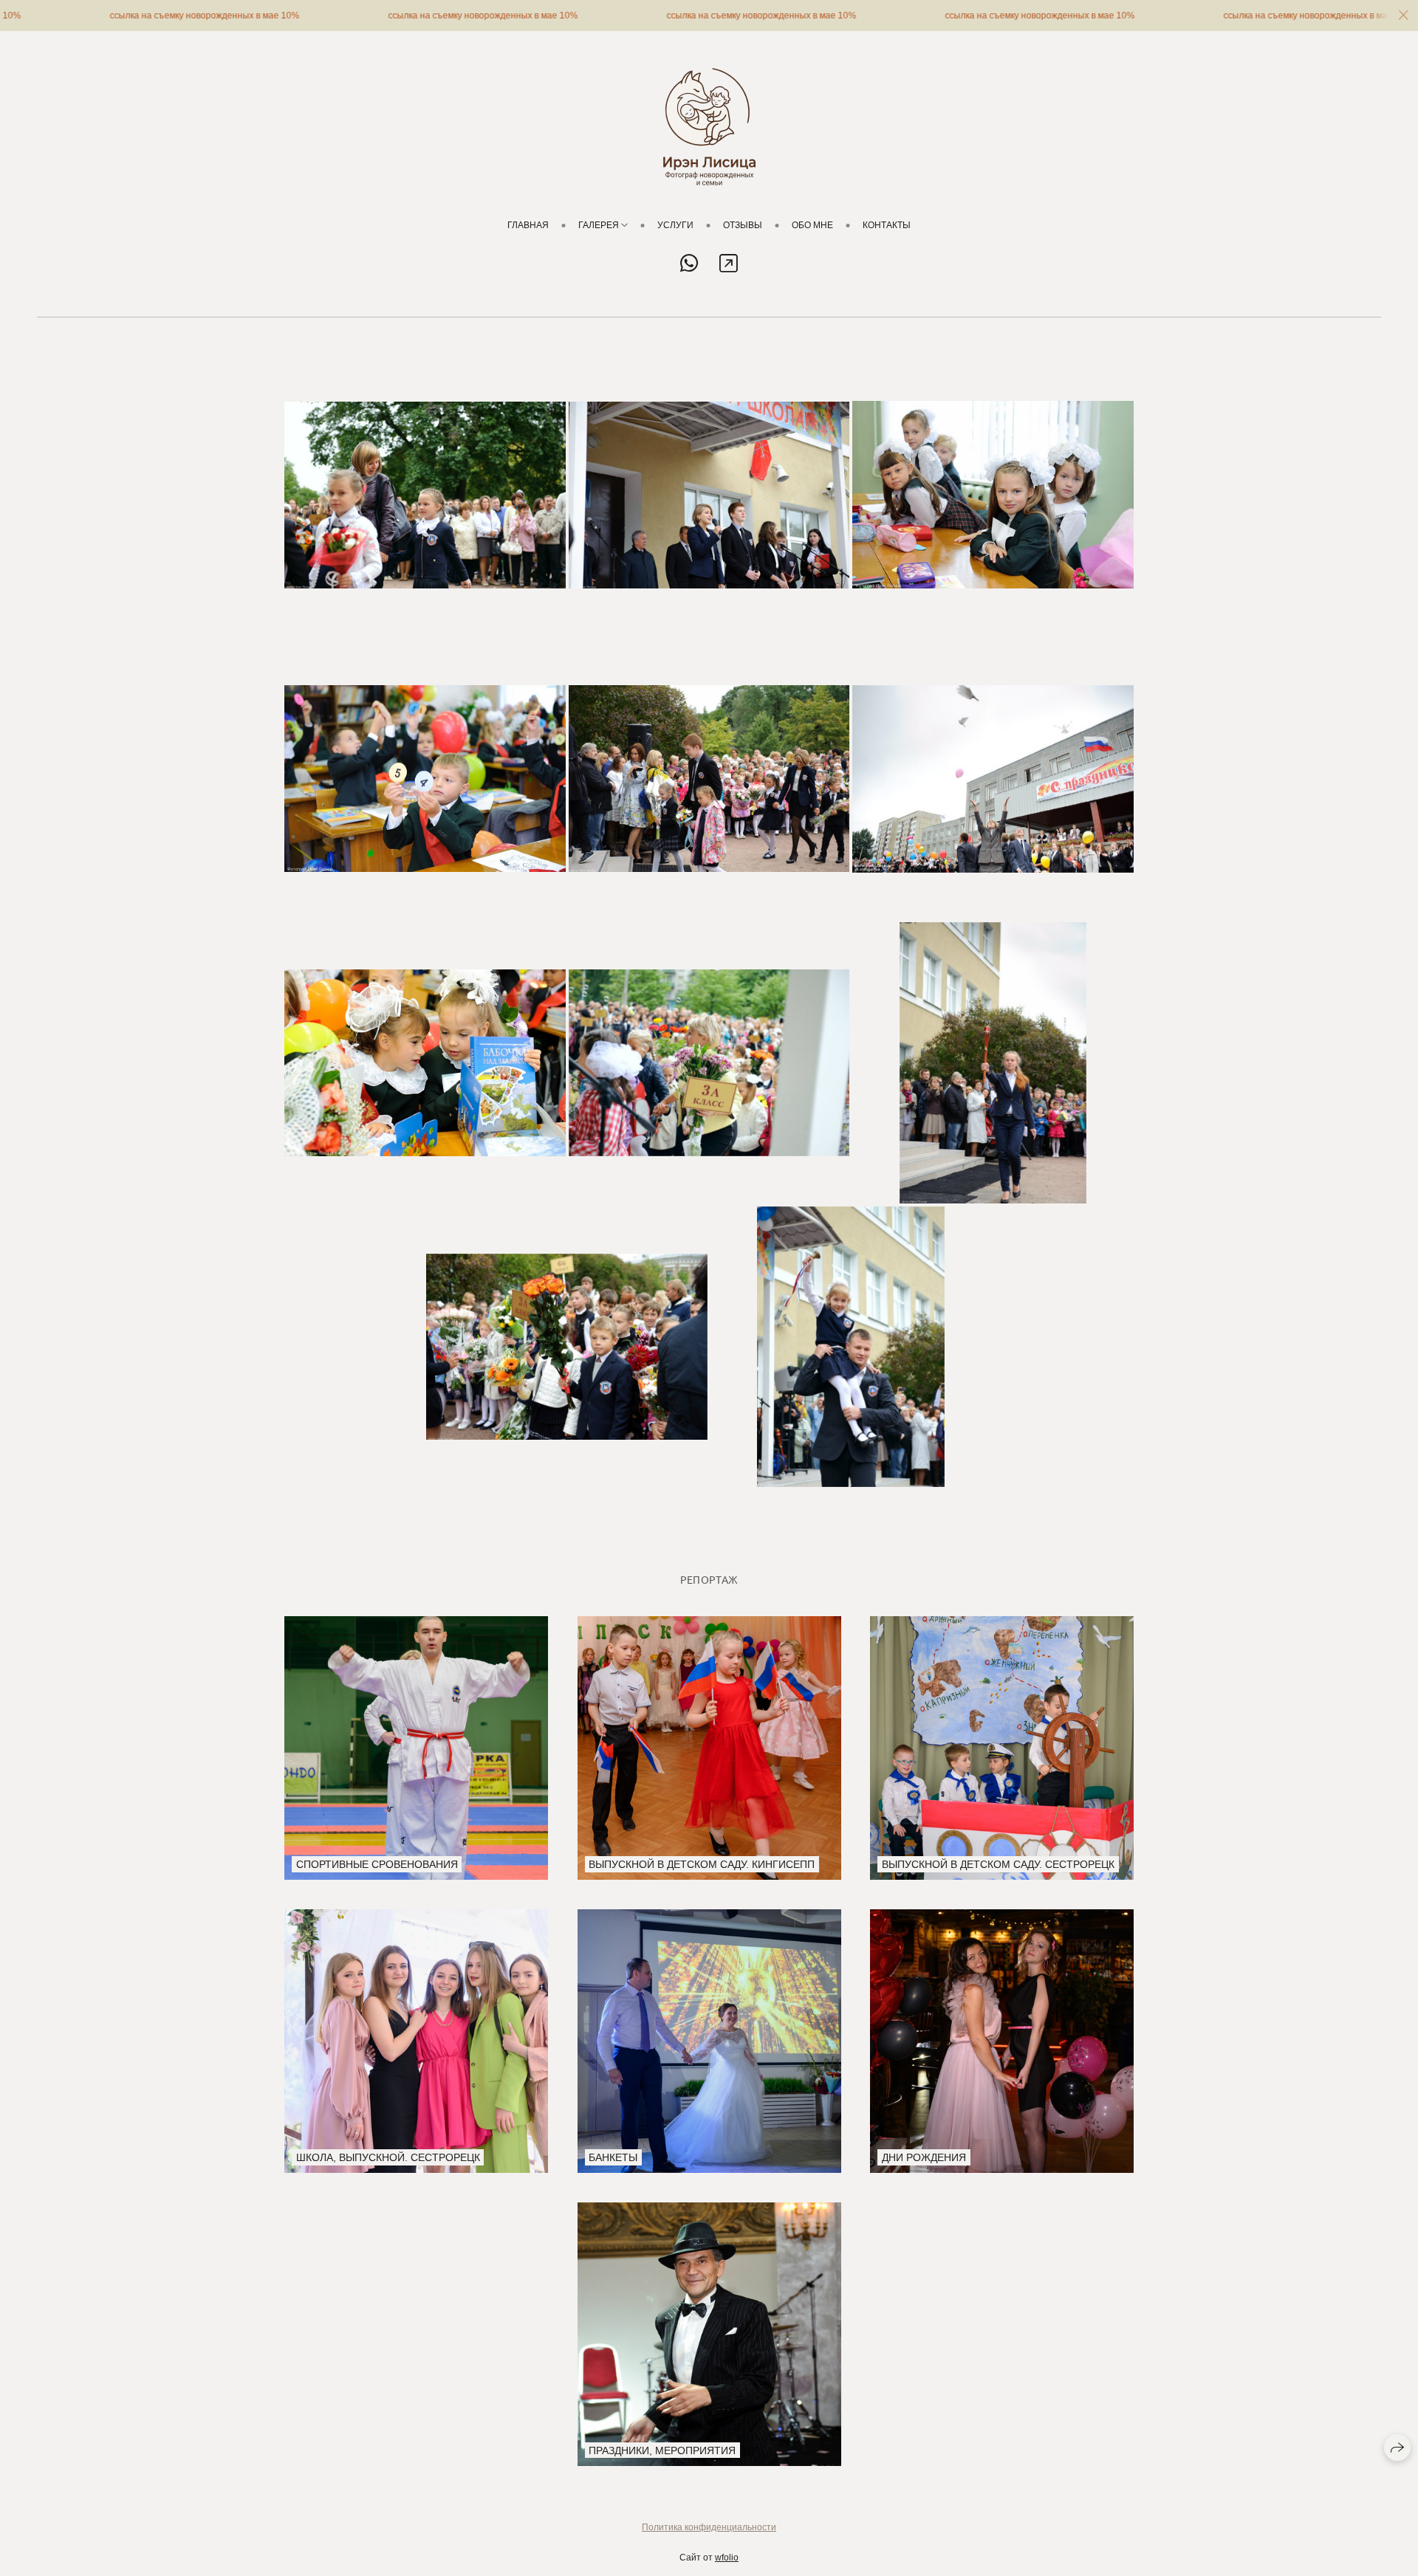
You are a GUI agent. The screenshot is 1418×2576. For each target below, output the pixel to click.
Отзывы (743, 225)
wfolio (727, 2558)
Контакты (887, 225)
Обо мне (812, 225)
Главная (528, 225)
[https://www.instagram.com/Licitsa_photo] (729, 264)
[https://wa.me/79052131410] (689, 264)
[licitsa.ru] (709, 127)
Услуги (675, 225)
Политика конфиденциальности (709, 2527)
